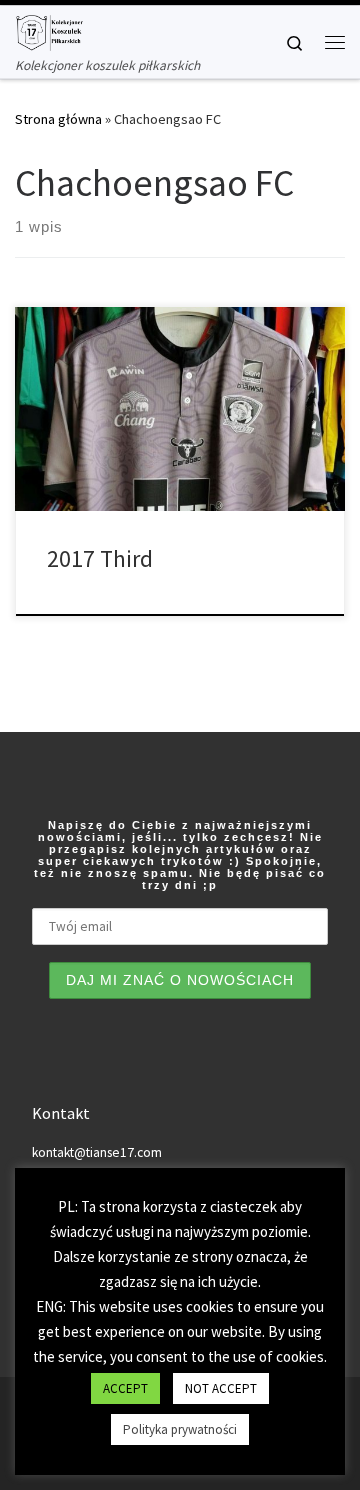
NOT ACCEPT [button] (221, 1388)
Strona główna (58, 119)
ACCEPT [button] (125, 1388)
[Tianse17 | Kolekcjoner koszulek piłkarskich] (49, 30)
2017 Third (100, 558)
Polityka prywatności (180, 1429)
